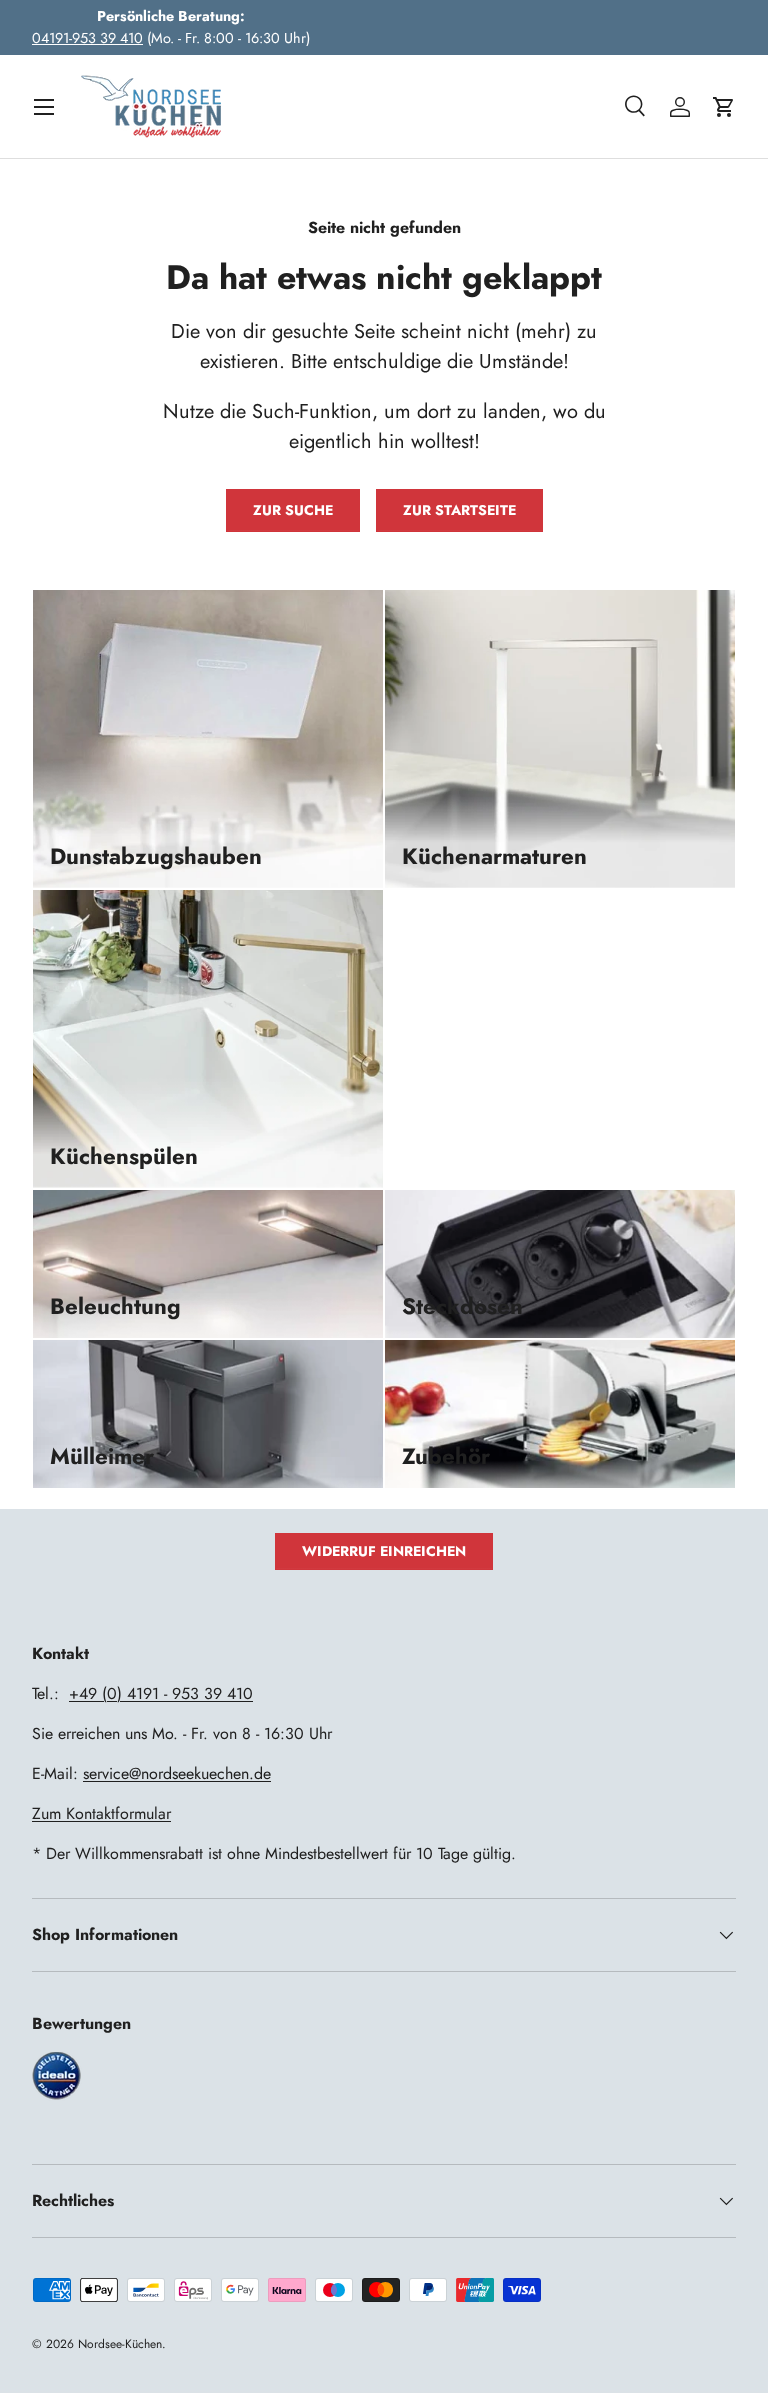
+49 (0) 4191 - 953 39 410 (161, 1693)
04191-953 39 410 (87, 38)
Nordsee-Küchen (120, 2344)
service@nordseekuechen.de (177, 1773)
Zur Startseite (459, 510)
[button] (724, 107)
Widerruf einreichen (384, 1551)
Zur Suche (293, 510)
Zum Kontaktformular (101, 1813)
